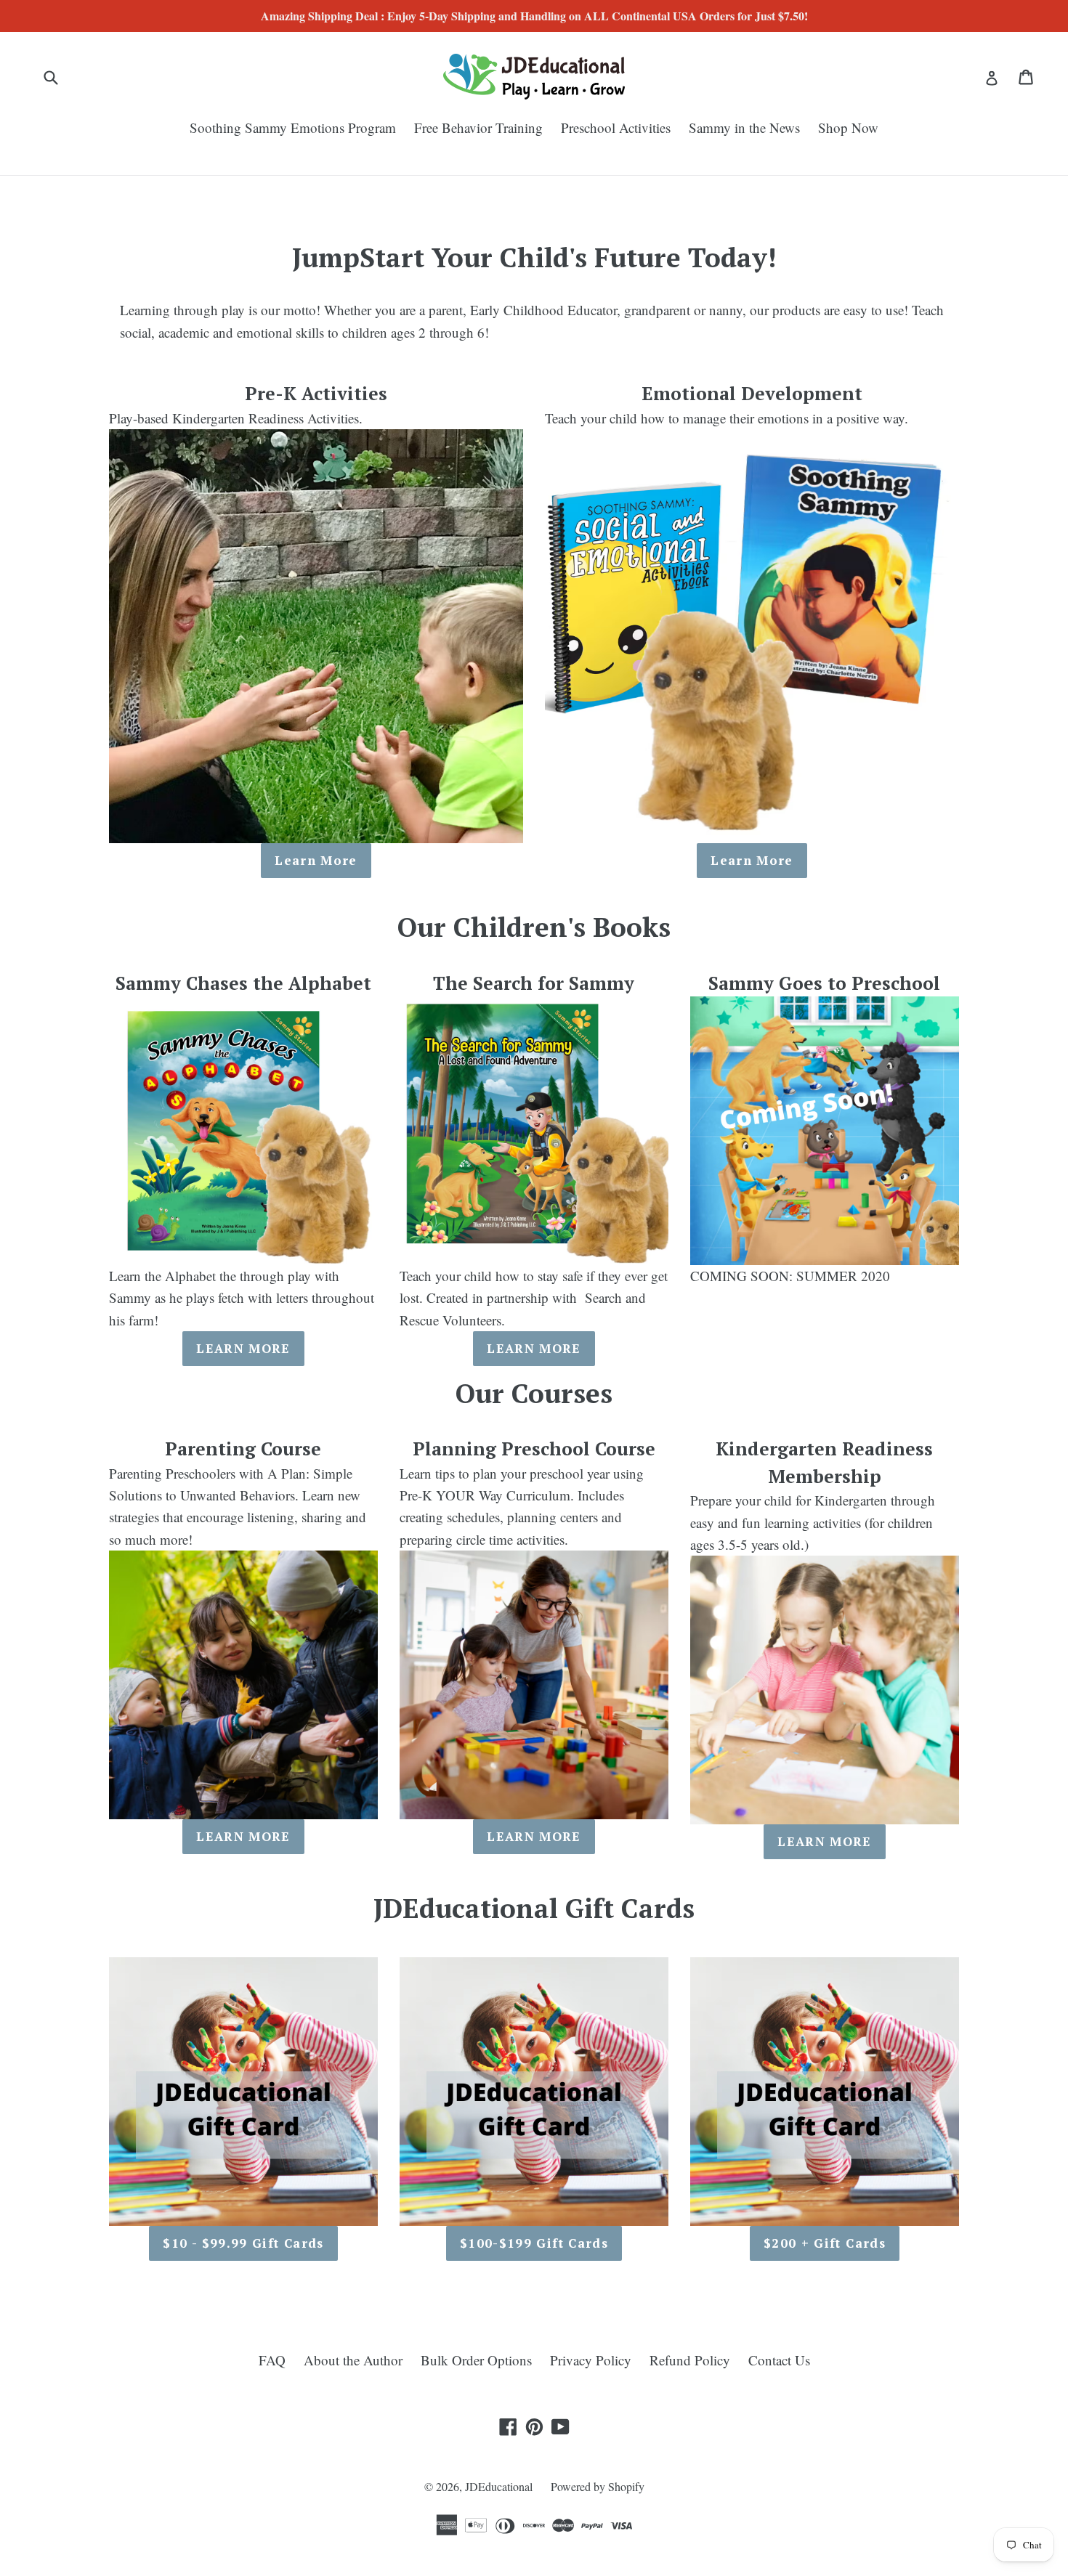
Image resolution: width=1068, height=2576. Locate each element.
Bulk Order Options (476, 2360)
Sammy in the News (744, 127)
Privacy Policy (591, 2360)
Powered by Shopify (598, 2486)
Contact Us (779, 2360)
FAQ (272, 2360)
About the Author (353, 2360)
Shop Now (848, 127)
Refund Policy (690, 2360)
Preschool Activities (616, 127)
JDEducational (499, 2486)
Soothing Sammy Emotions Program (293, 127)
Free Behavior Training (478, 127)
